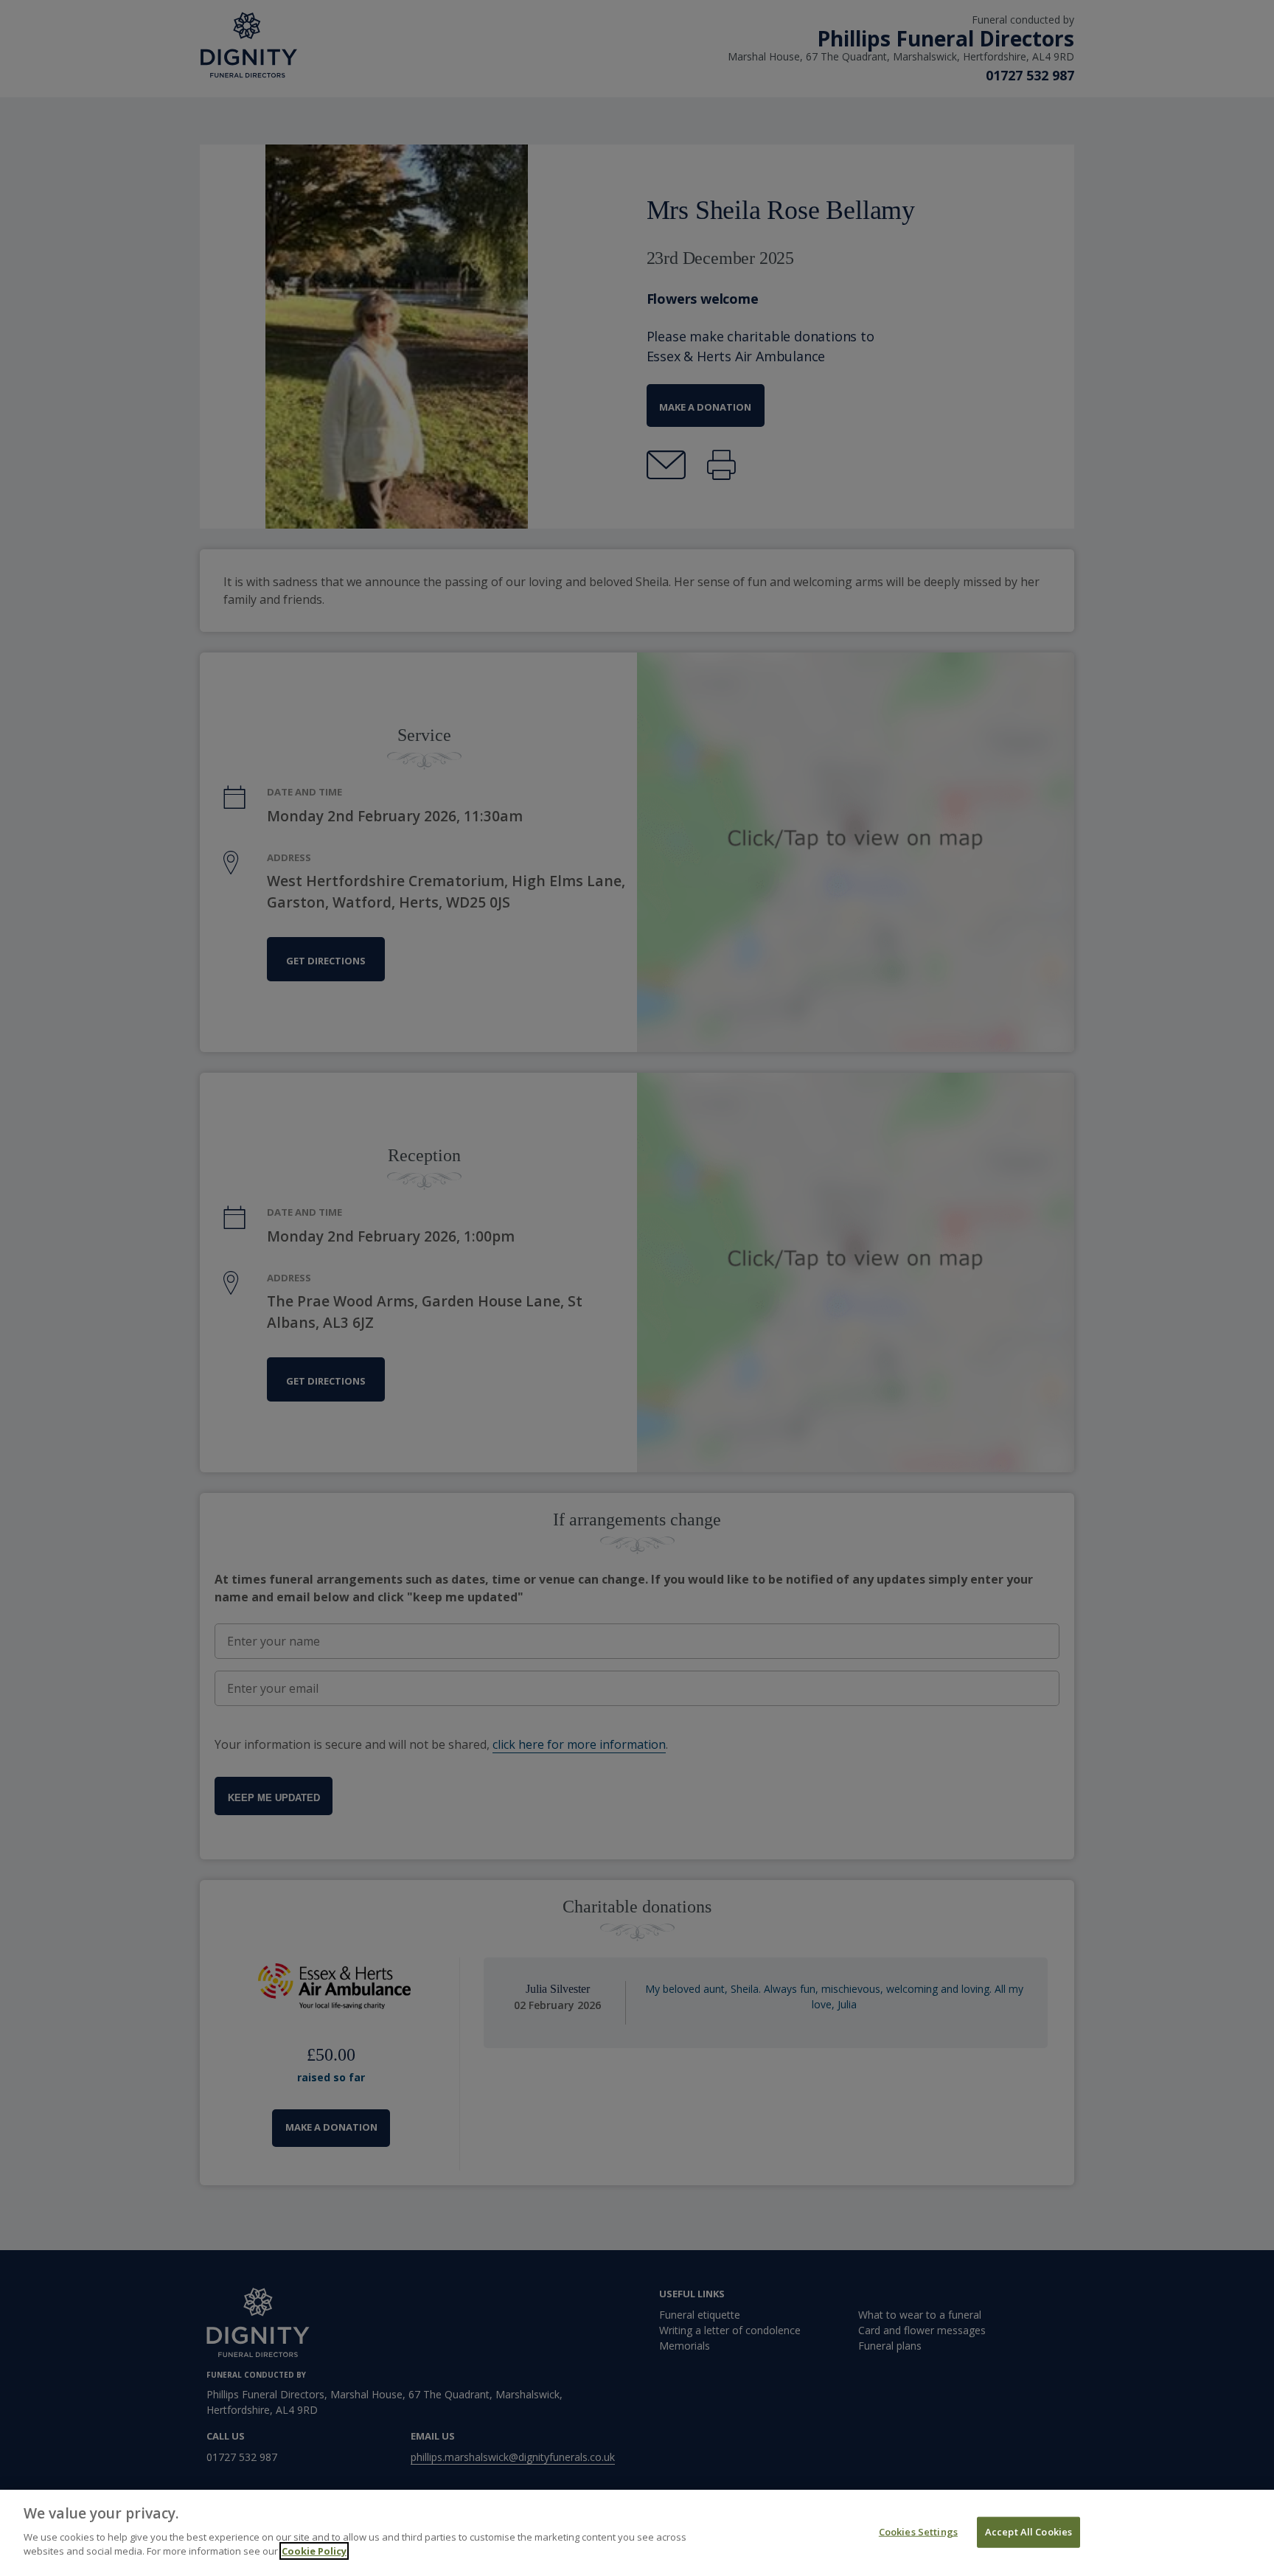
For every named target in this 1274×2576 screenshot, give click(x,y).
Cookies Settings (918, 2531)
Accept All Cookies (1028, 2531)
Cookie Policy (314, 2551)
